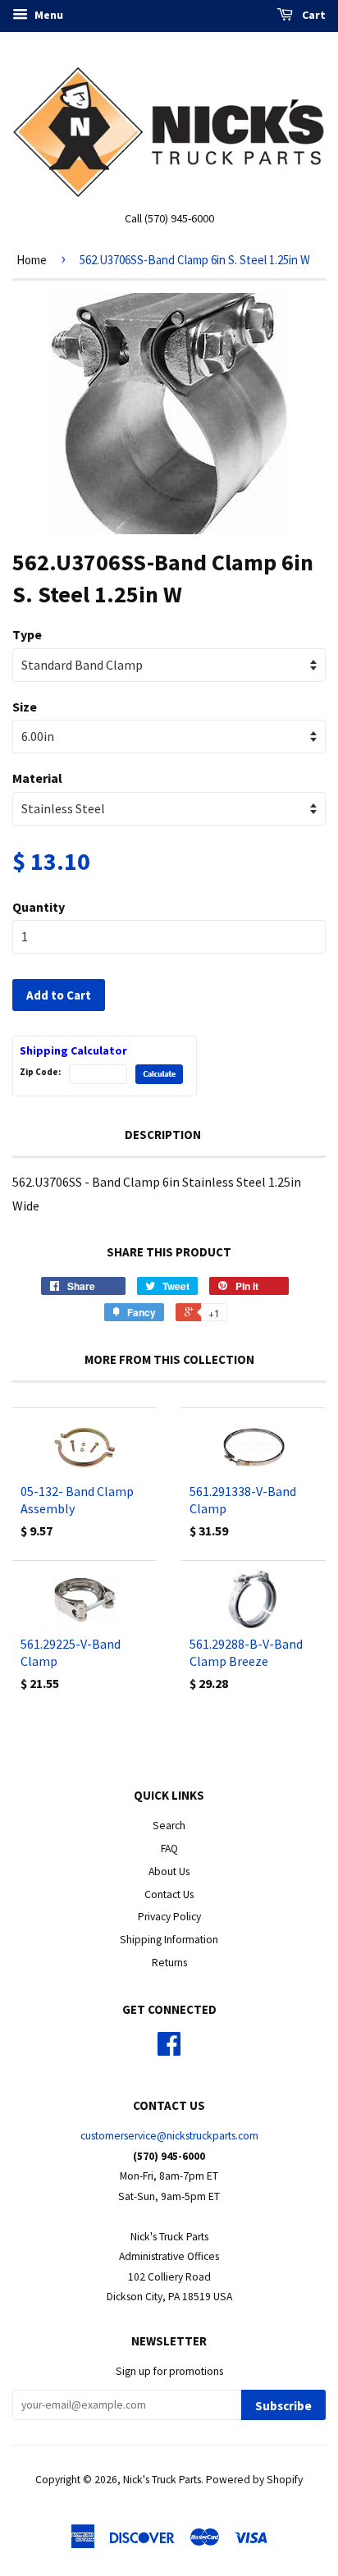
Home (32, 260)
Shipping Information (169, 1940)
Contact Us (169, 1894)
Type (27, 634)
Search (169, 1826)
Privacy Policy (169, 1917)
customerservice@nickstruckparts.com (169, 2136)
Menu (48, 15)
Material (37, 778)
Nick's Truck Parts (162, 2480)
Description (163, 1135)
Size (25, 707)
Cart (313, 15)
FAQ (169, 1848)
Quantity (39, 907)
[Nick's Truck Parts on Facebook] (169, 2050)
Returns (169, 1963)
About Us (169, 1871)
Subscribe (283, 2406)
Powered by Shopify (254, 2480)
